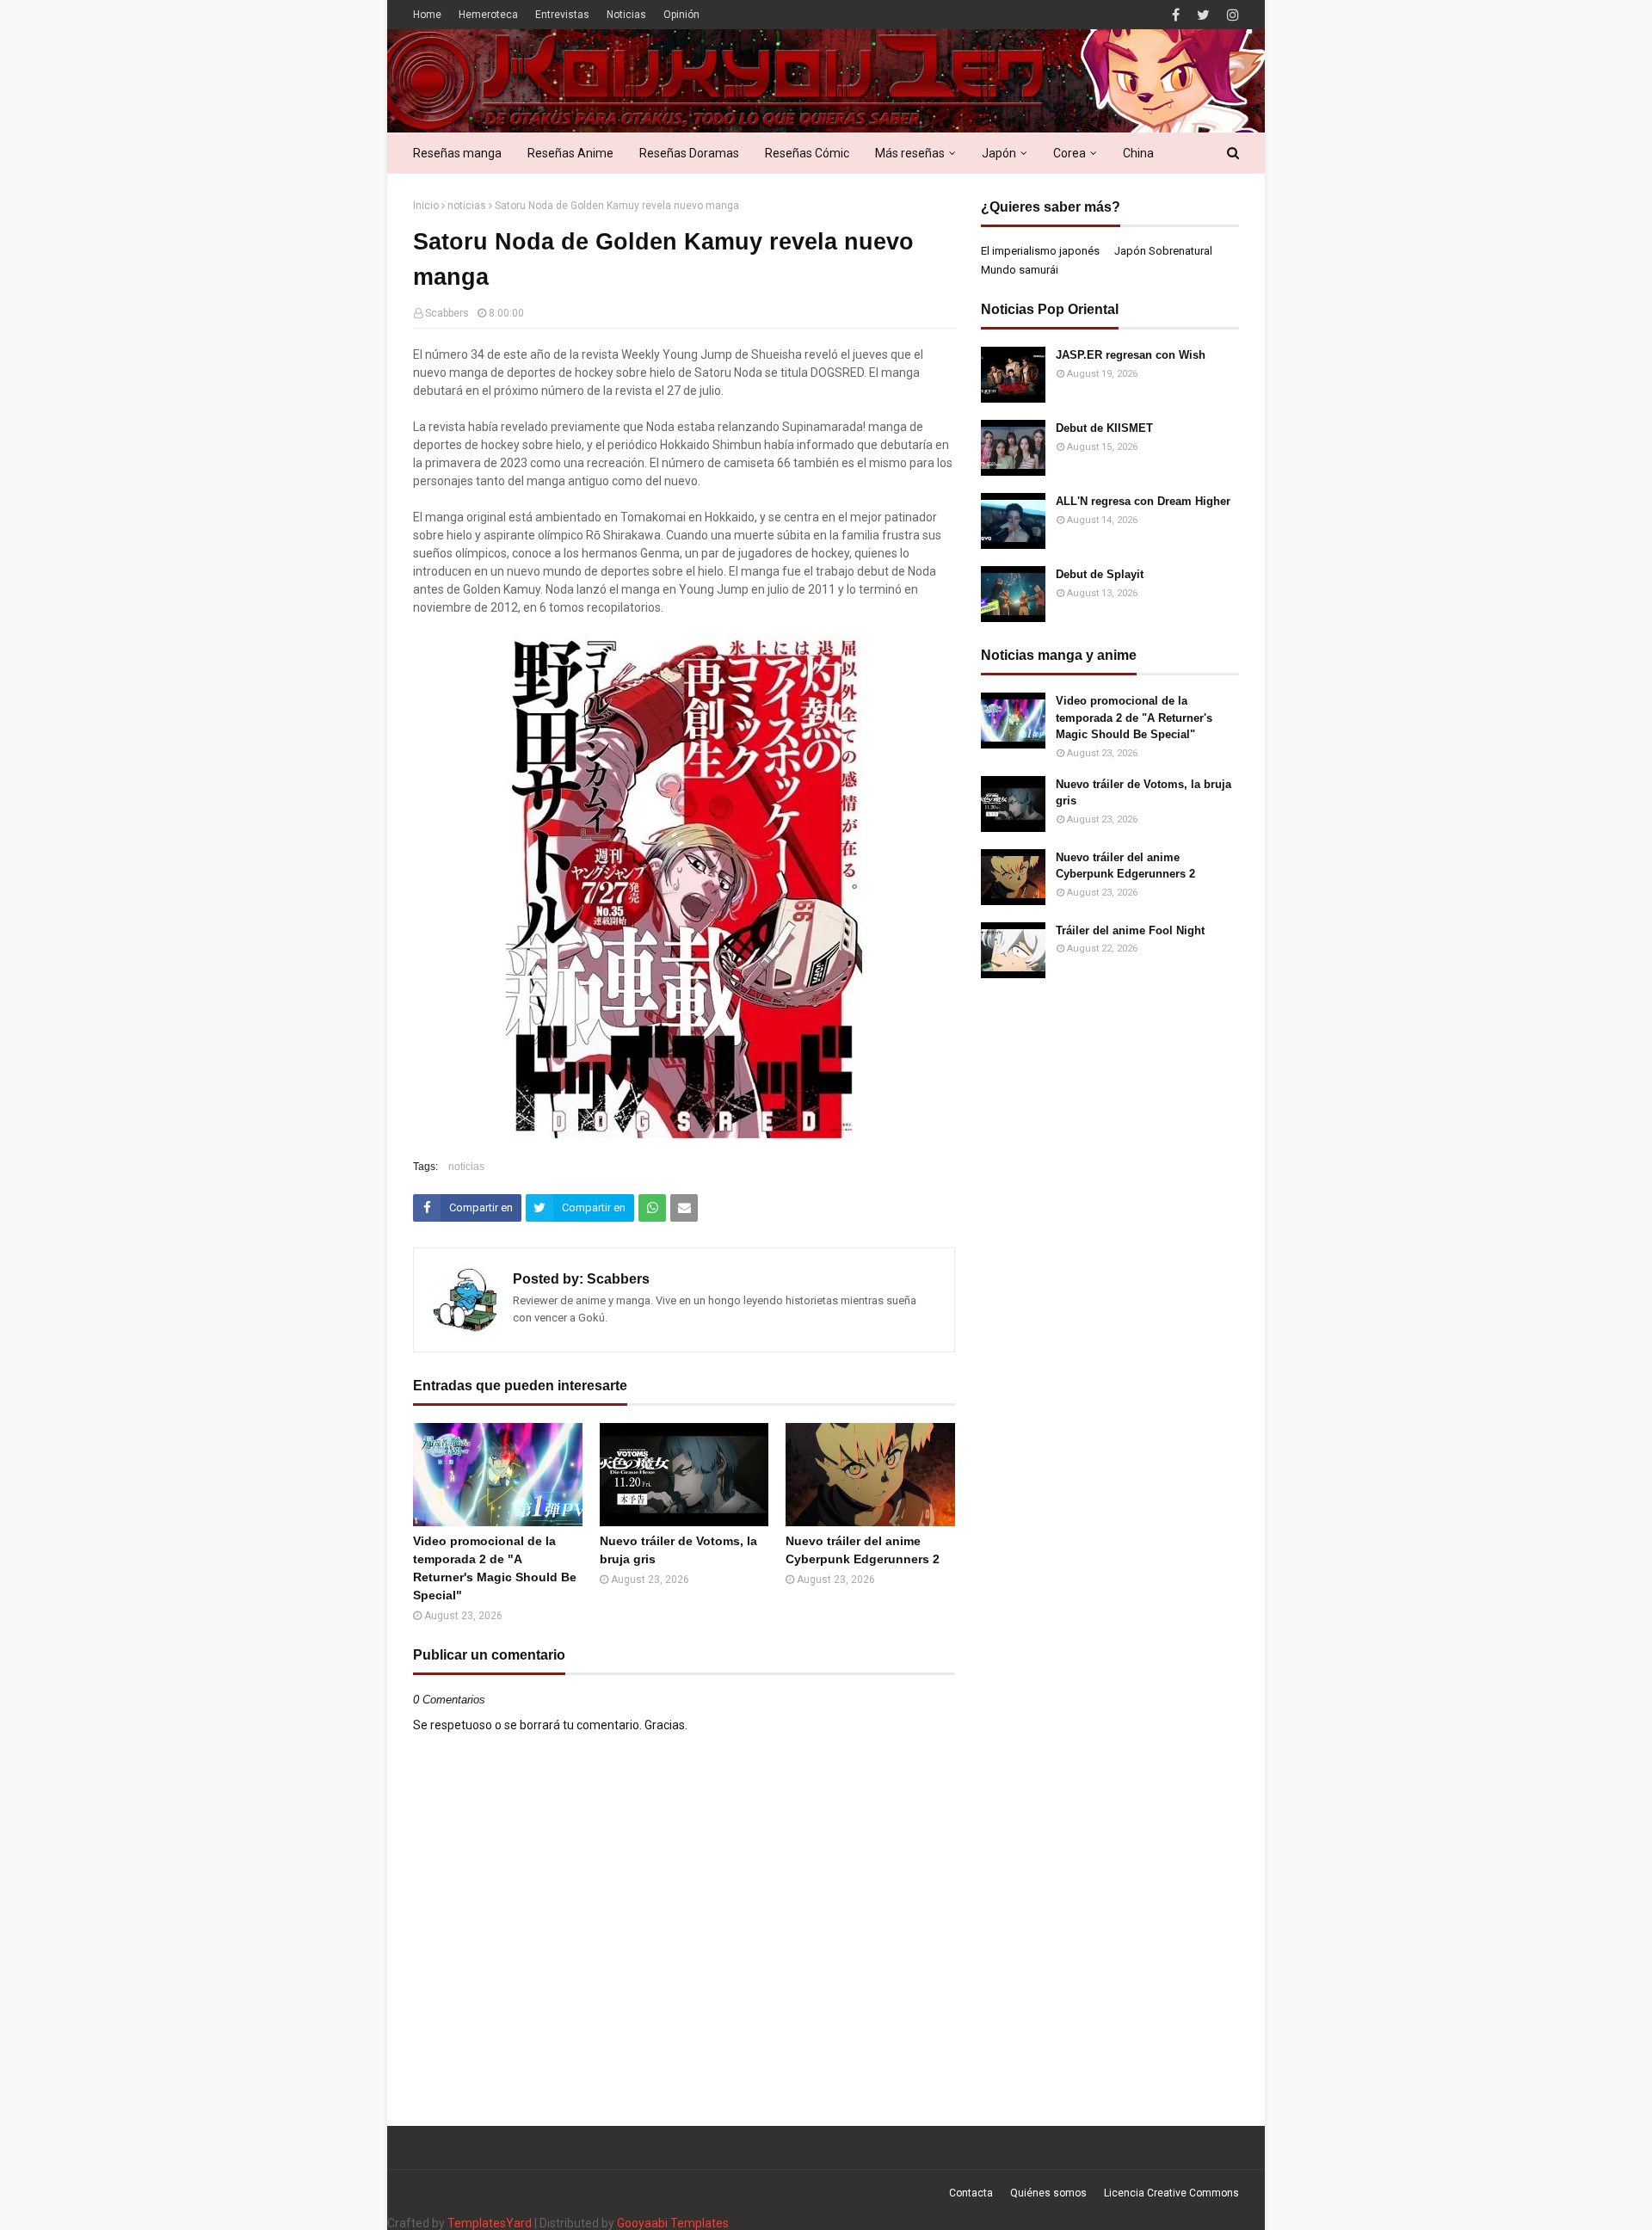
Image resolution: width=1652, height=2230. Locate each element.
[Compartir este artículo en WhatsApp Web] (652, 1208)
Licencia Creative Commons (1171, 2193)
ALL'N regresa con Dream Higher (1143, 501)
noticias (467, 206)
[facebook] (1176, 15)
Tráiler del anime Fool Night (1130, 930)
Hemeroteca (488, 15)
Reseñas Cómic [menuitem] (807, 153)
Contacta (971, 2193)
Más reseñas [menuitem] (910, 153)
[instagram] (1231, 15)
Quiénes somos (1048, 2193)
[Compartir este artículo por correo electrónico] (684, 1208)
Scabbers (447, 313)
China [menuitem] (1138, 153)
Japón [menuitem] (999, 153)
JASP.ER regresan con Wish (1131, 355)
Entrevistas (562, 15)
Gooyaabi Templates (673, 2223)
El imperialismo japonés (1040, 251)
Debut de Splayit (1100, 574)
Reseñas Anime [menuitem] (570, 153)
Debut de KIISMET (1104, 428)
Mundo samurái (1020, 270)
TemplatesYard (490, 2223)
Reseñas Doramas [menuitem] (689, 153)
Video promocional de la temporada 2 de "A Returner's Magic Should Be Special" (495, 1568)
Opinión (681, 15)
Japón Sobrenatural (1163, 251)
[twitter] (1203, 15)
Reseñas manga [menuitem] (457, 153)
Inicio (426, 206)
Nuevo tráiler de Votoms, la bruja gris (678, 1550)
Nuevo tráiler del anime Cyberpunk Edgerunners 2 (863, 1550)
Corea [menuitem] (1069, 153)
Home (427, 15)
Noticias (626, 15)
